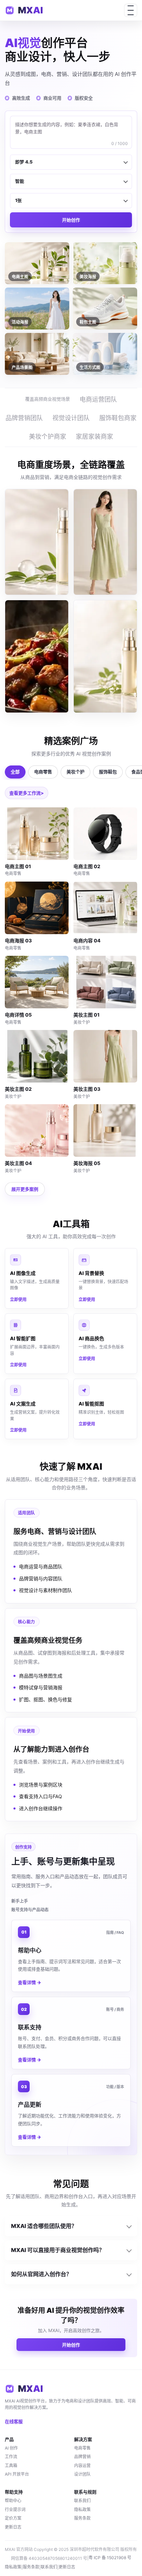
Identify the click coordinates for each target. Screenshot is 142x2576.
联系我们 (82, 2501)
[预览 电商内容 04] (105, 908)
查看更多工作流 (25, 793)
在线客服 (14, 2421)
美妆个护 (75, 772)
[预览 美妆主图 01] (105, 982)
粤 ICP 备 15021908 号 (110, 2558)
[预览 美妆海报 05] (105, 1130)
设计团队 (82, 2474)
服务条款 (82, 2518)
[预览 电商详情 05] (37, 982)
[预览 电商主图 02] (105, 834)
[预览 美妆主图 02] (37, 1056)
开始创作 (71, 220)
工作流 (11, 2457)
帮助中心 (13, 2501)
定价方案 (13, 2518)
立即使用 (18, 1300)
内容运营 (82, 2466)
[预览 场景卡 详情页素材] (105, 656)
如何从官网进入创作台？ (41, 2274)
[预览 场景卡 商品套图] (37, 542)
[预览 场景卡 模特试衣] (105, 542)
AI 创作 (11, 2448)
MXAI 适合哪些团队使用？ (44, 2226)
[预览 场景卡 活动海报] (37, 656)
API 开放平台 (17, 2474)
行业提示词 (15, 2510)
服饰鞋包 (108, 772)
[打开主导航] (131, 10)
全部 (15, 772)
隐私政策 (82, 2510)
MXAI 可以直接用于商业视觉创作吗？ (58, 2250)
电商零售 (43, 772)
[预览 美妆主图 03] (105, 1056)
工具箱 (11, 2466)
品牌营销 (82, 2457)
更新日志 (13, 2527)
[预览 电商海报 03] (37, 908)
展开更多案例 (25, 1189)
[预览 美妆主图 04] (37, 1130)
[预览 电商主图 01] (37, 834)
